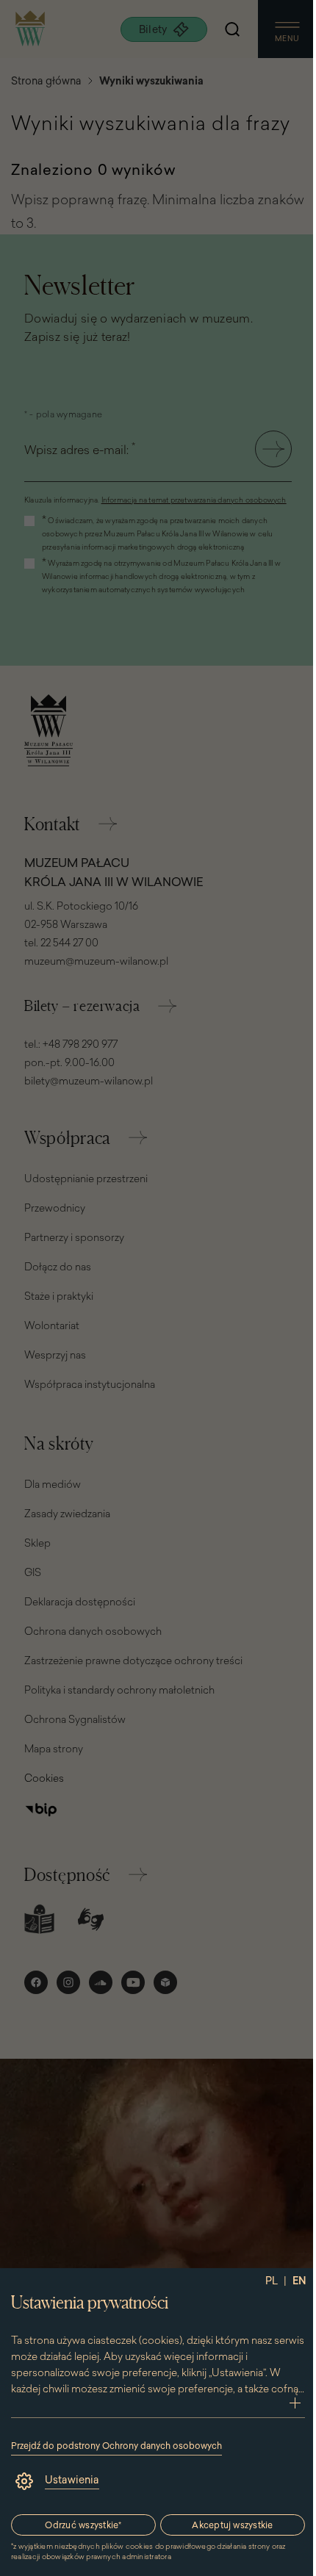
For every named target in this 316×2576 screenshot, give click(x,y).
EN (299, 2281)
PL (272, 2281)
